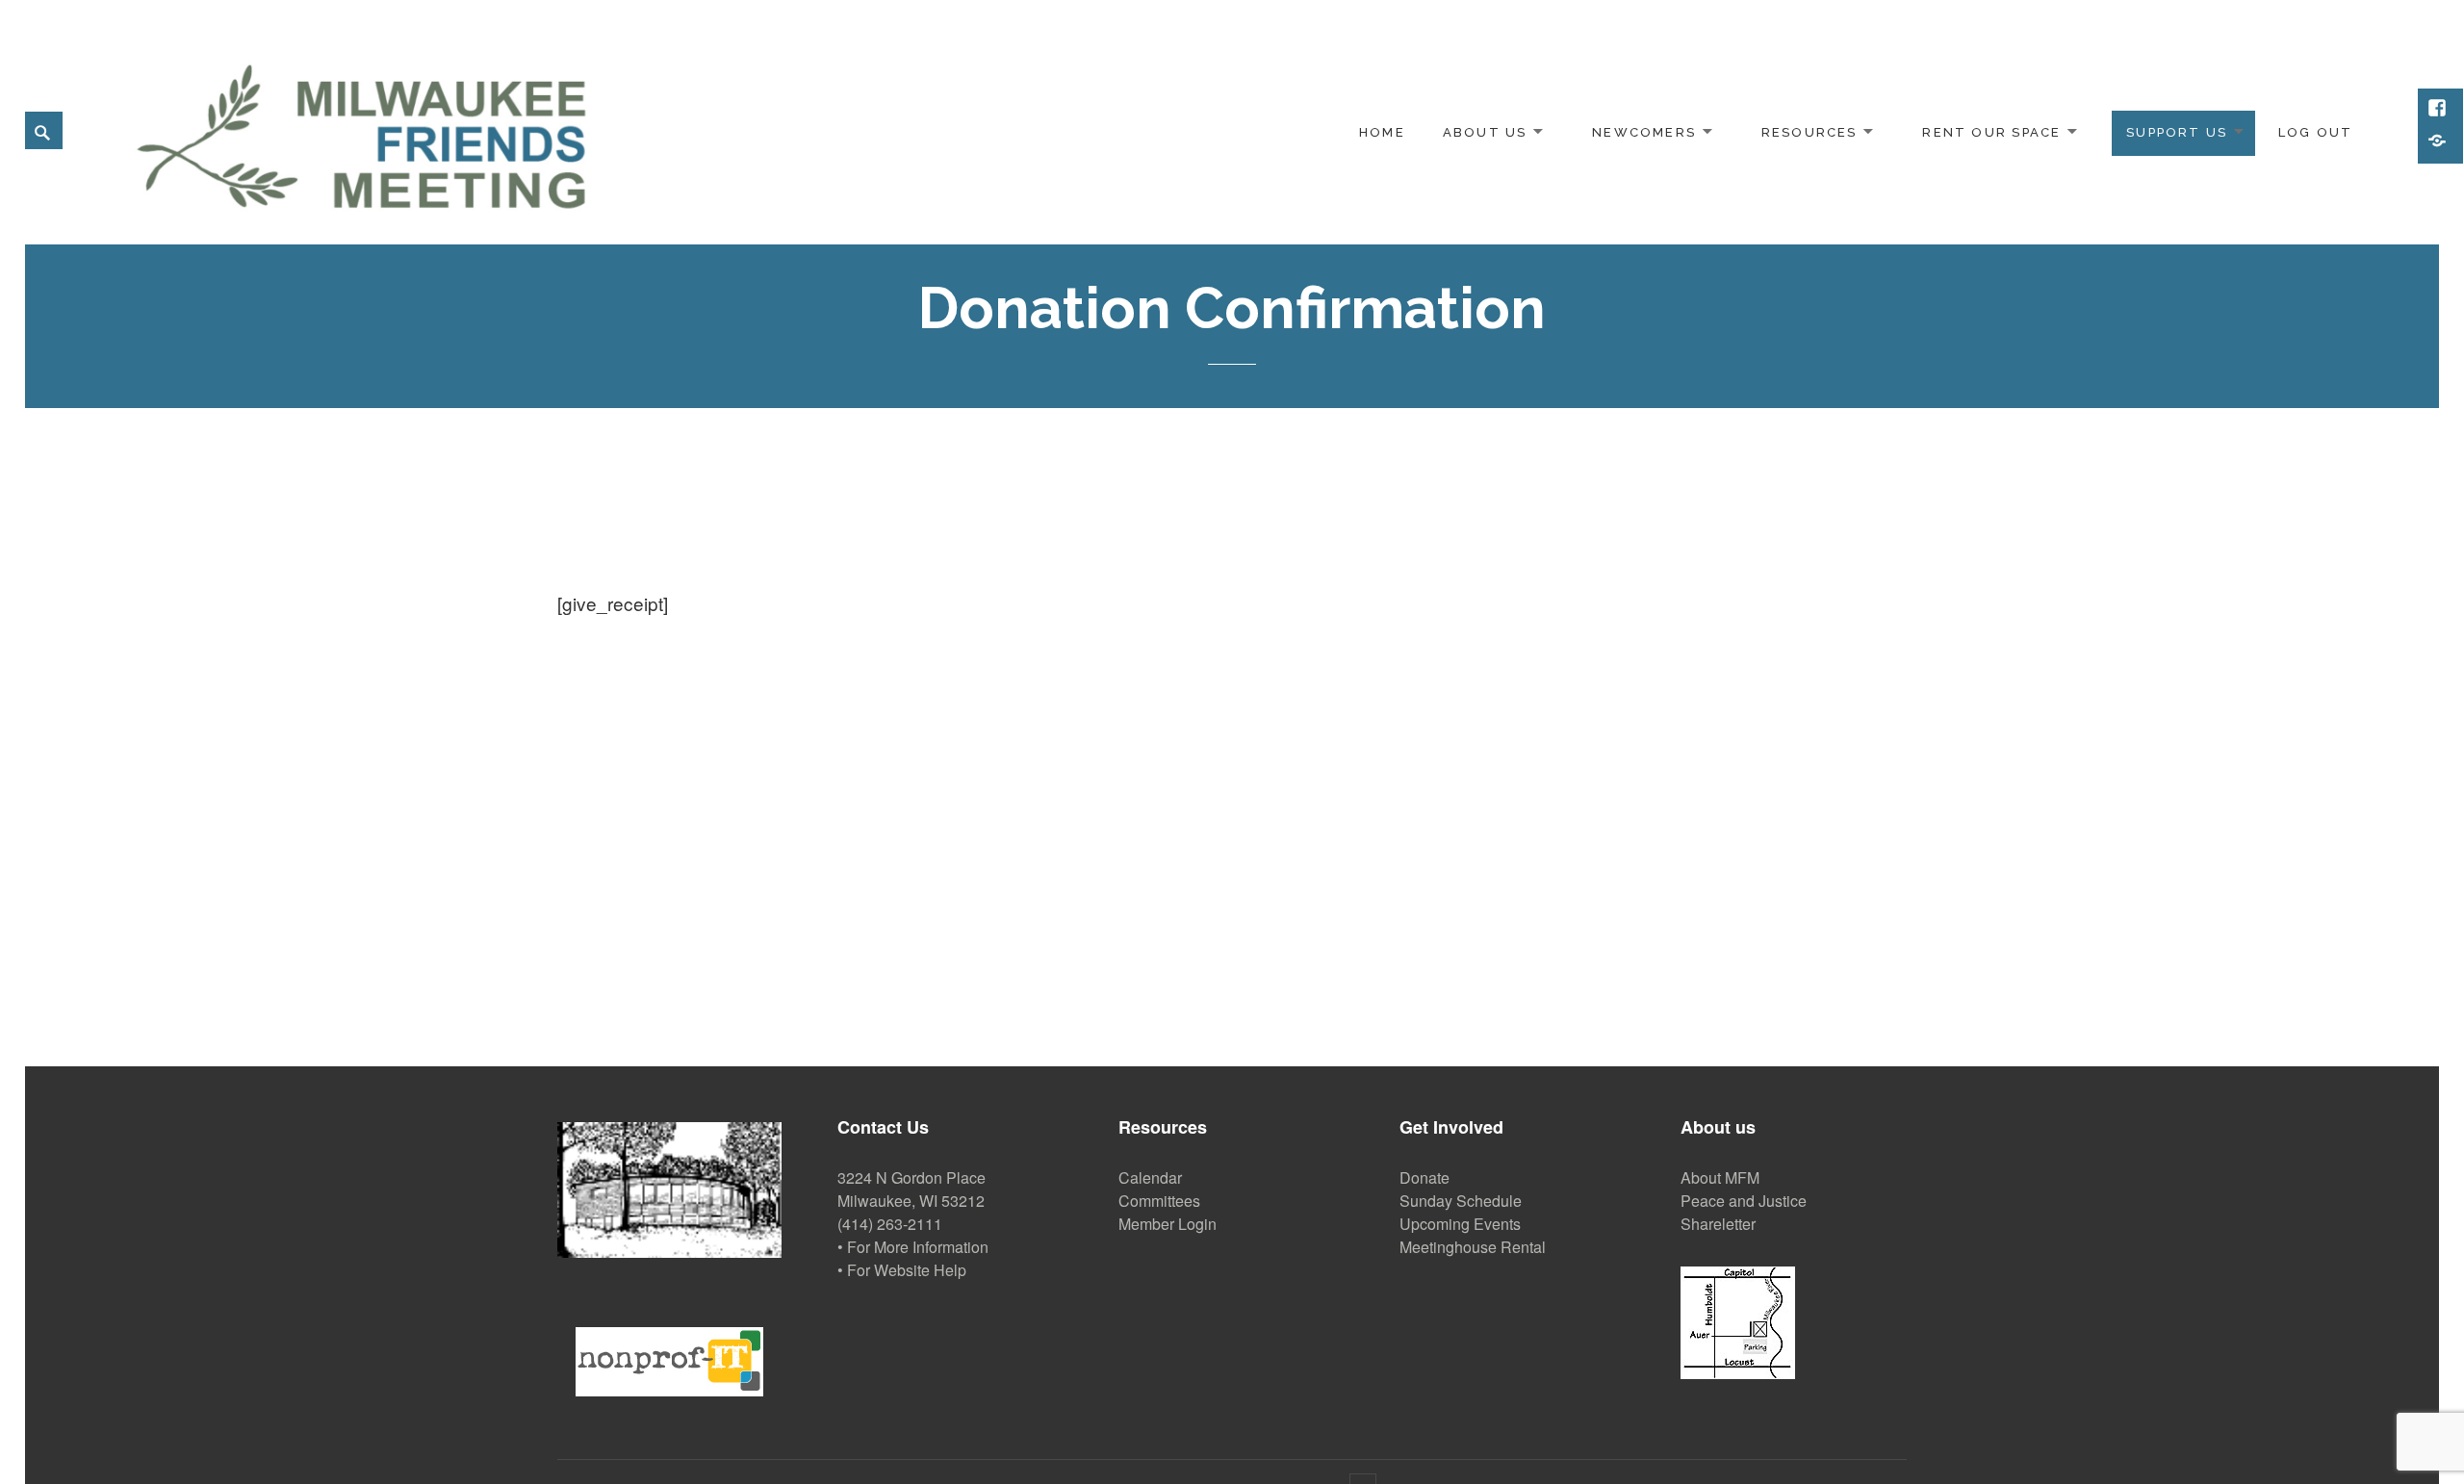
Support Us (2177, 132)
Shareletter (1718, 1224)
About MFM (1720, 1177)
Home (1382, 132)
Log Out (2315, 132)
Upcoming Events (1460, 1224)
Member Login (1168, 1224)
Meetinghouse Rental (1473, 1247)
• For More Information (913, 1247)
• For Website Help (902, 1270)
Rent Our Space (1991, 132)
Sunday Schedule (1461, 1201)
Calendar (1150, 1177)
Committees (1159, 1201)
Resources (1809, 132)
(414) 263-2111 (890, 1224)
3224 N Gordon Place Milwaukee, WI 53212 (911, 1189)
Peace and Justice (1744, 1201)
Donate (1424, 1177)
